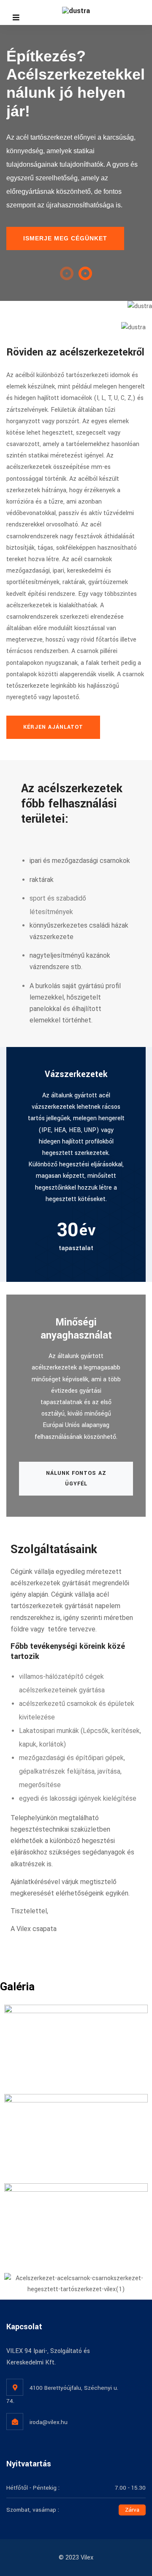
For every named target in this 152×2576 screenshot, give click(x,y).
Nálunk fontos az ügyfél (76, 1478)
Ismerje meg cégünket (65, 238)
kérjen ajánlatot (53, 727)
